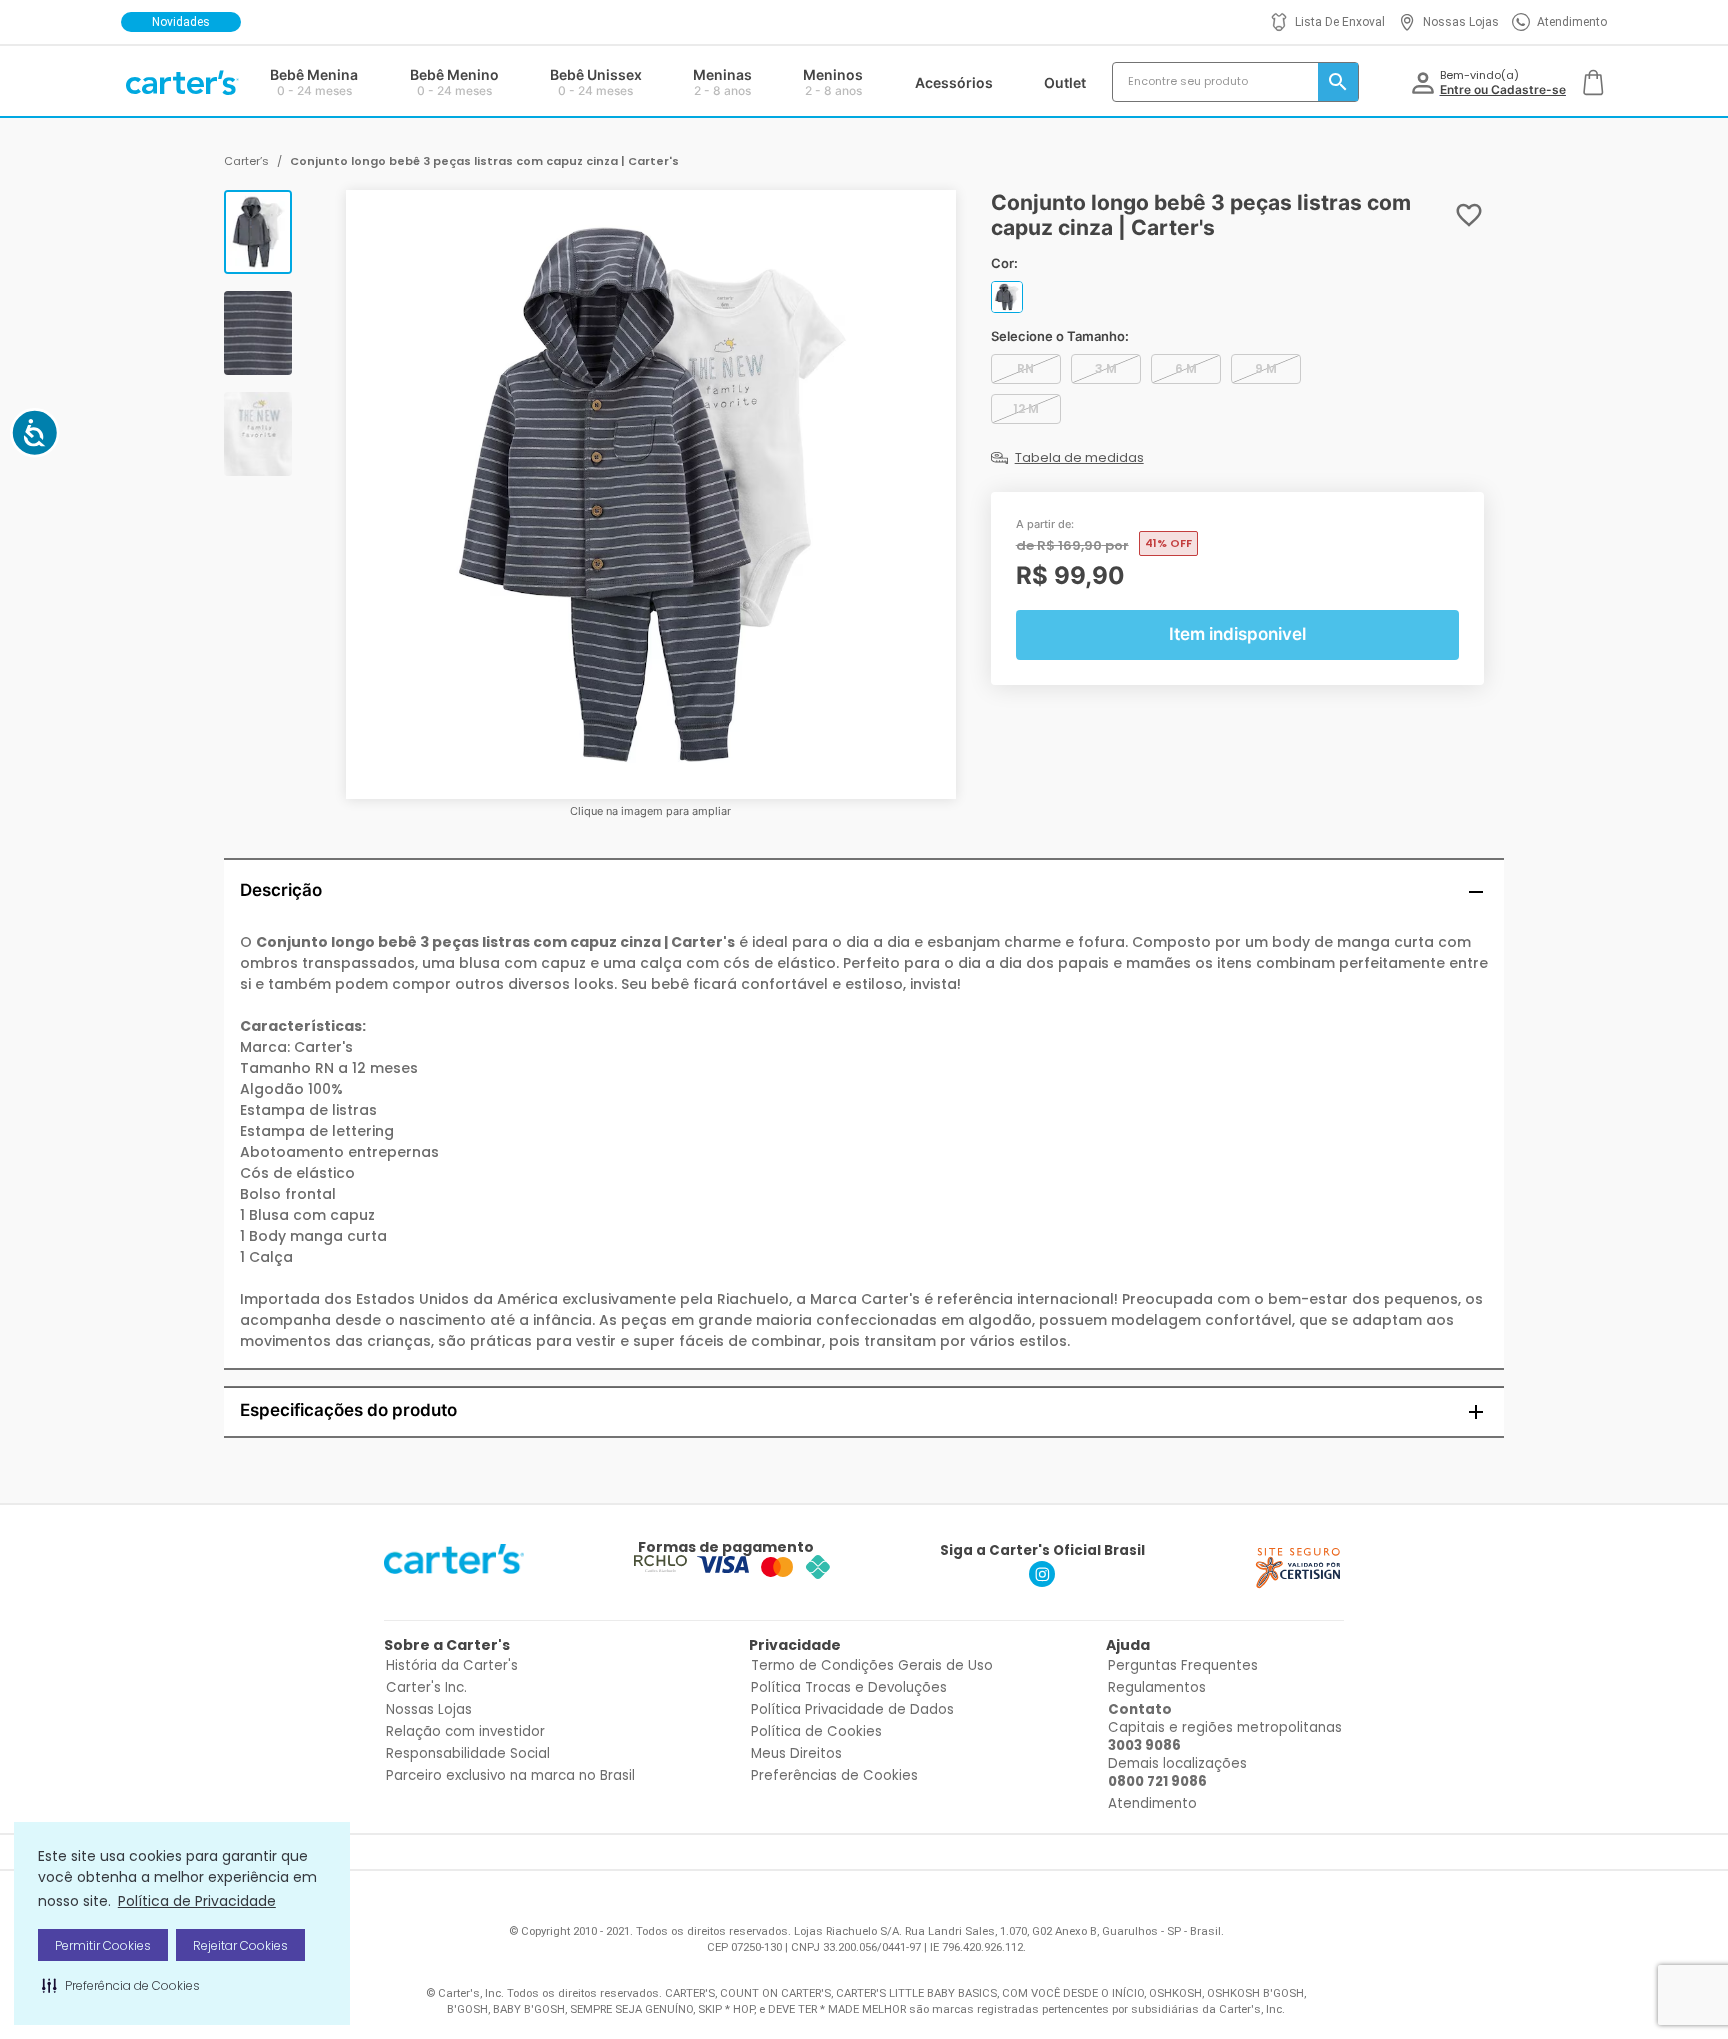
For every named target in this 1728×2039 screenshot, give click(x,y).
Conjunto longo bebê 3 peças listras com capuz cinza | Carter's (484, 161)
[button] (121, 1985)
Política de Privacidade (197, 1901)
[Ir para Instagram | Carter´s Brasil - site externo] (1042, 1581)
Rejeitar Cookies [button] (240, 1945)
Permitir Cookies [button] (103, 1945)
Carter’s (246, 161)
